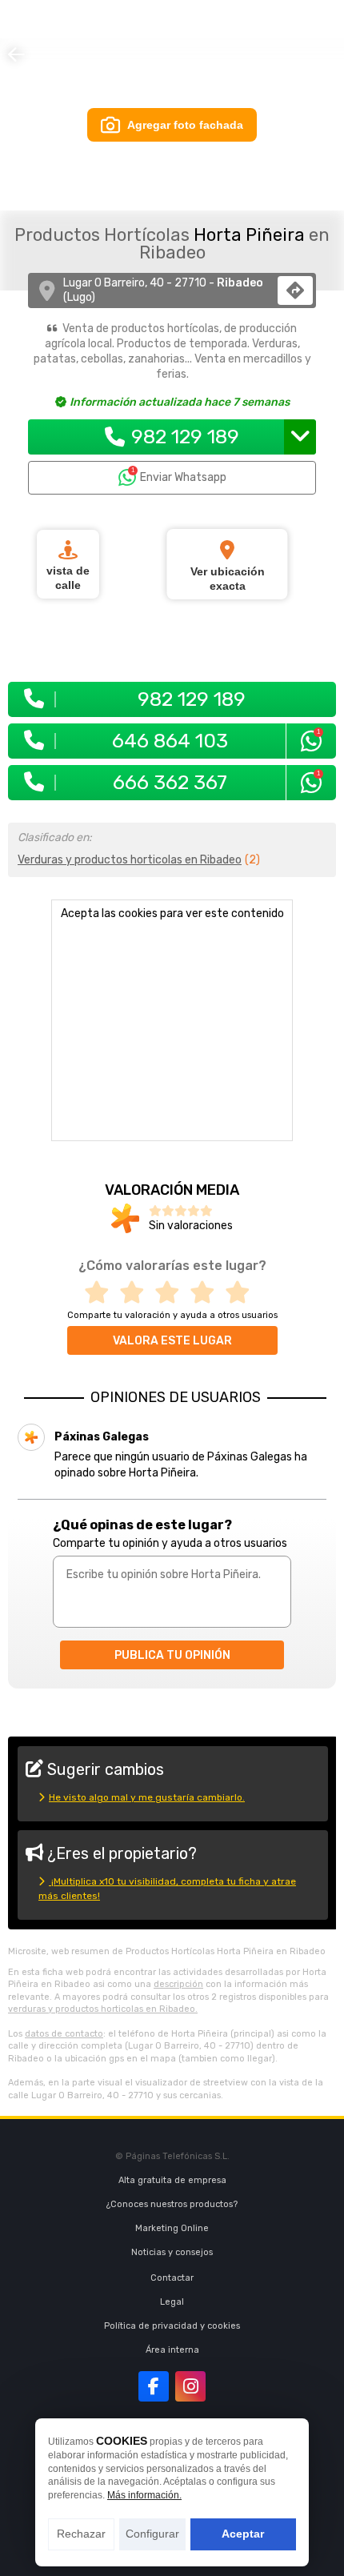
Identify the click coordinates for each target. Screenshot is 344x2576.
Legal (172, 2302)
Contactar (172, 2278)
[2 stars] (137, 1293)
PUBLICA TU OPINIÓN (172, 1655)
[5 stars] (242, 1293)
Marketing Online (172, 2228)
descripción (178, 1984)
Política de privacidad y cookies (172, 2326)
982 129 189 (185, 437)
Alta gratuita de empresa (172, 2180)
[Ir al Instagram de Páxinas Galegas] (190, 2386)
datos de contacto (64, 2034)
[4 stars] (207, 1293)
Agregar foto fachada (185, 125)
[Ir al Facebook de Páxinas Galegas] (154, 2386)
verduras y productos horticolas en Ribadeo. (103, 2009)
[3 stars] (172, 1293)
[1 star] (102, 1293)
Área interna (172, 2350)
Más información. (144, 2495)
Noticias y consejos (172, 2252)
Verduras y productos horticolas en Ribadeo (130, 860)
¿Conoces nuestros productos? (172, 2204)
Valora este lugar (172, 1341)
